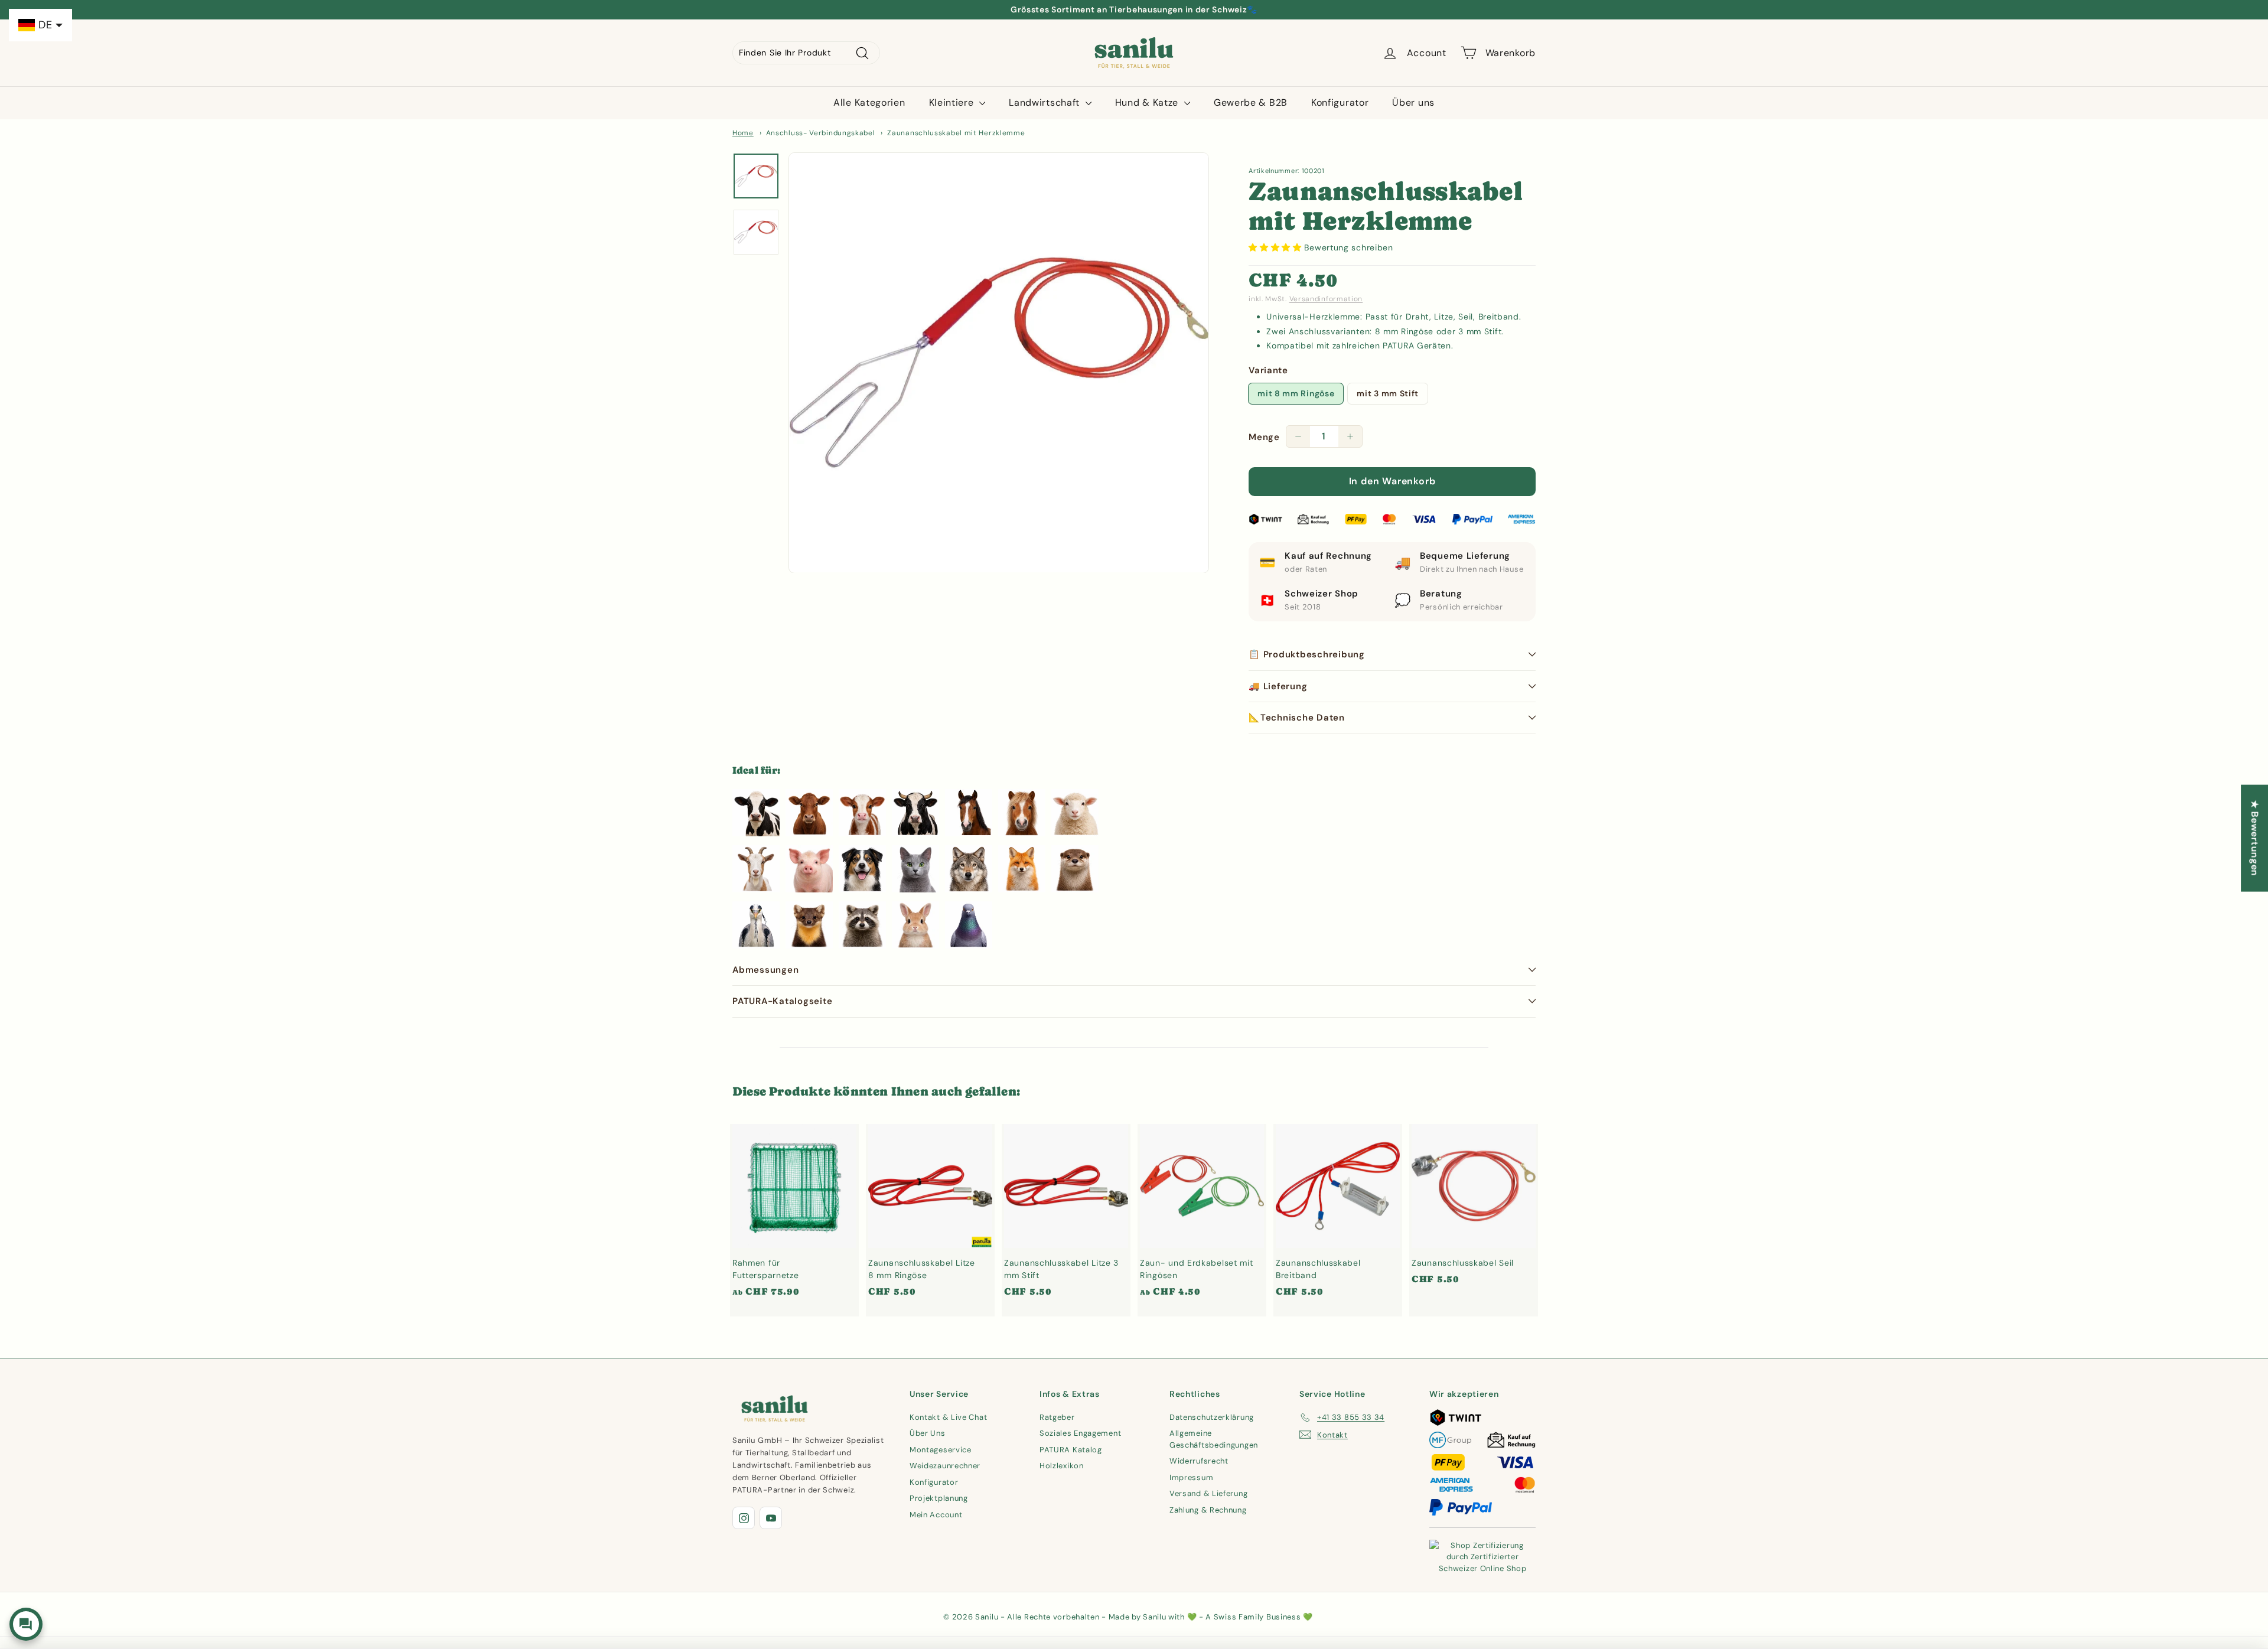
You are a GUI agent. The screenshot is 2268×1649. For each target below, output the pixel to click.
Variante (1268, 370)
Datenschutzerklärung (1212, 1417)
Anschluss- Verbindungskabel (821, 133)
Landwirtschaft (1046, 102)
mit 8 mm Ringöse (1296, 393)
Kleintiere (953, 102)
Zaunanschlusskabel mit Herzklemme (956, 133)
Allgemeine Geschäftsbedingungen (1214, 1439)
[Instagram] (744, 1518)
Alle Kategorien (869, 102)
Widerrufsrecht (1199, 1461)
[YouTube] (771, 1518)
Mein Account (936, 1515)
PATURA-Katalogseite (782, 1001)
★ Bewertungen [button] (2255, 838)
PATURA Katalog (1071, 1450)
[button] (1276, 247)
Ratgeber (1057, 1417)
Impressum (1191, 1477)
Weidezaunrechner (945, 1466)
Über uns (1413, 102)
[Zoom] (999, 363)
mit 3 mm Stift (1388, 393)
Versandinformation (1326, 299)
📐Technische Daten (1297, 718)
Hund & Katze (1148, 102)
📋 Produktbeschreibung (1307, 654)
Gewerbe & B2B (1251, 102)
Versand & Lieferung (1208, 1493)
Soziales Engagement (1080, 1433)
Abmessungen (765, 970)
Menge (1264, 437)
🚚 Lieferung (1278, 686)
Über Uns (928, 1433)
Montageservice (941, 1450)
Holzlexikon (1062, 1466)
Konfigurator (1340, 102)
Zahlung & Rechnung (1208, 1510)
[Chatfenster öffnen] (26, 1624)
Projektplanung (939, 1498)
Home (743, 133)
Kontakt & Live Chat (948, 1417)
